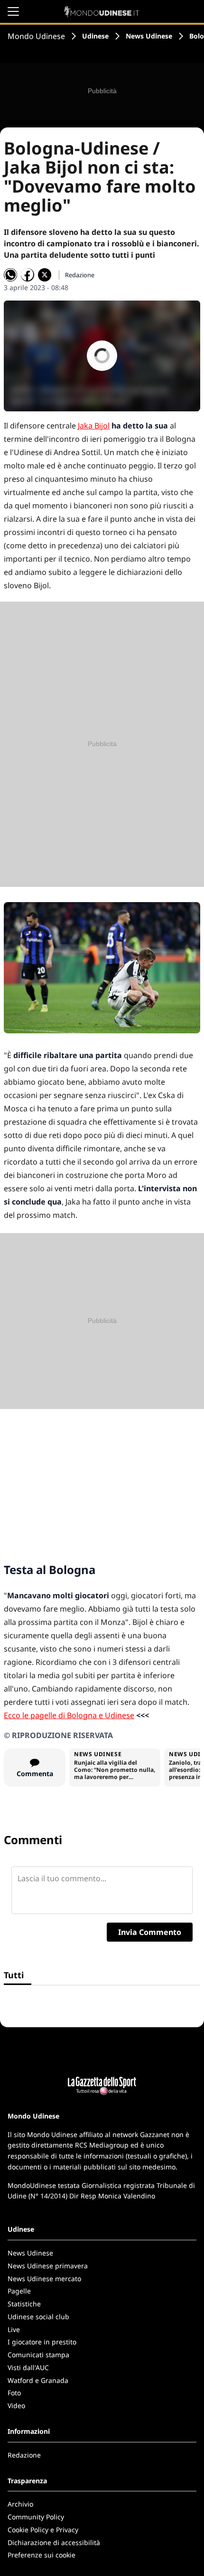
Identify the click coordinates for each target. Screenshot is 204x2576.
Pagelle (19, 2291)
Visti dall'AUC (28, 2367)
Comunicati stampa (38, 2355)
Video (16, 2406)
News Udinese (149, 36)
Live (14, 2329)
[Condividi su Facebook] (28, 275)
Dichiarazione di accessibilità (54, 2542)
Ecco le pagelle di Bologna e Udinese (69, 1715)
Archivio (20, 2504)
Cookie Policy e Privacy (43, 2530)
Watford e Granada (38, 2380)
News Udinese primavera (48, 2266)
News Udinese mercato (44, 2279)
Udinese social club (38, 2317)
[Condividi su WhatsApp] (10, 275)
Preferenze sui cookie (42, 2555)
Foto (14, 2393)
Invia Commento (150, 1932)
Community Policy (36, 2517)
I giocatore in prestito (42, 2342)
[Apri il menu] (13, 11)
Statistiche (24, 2304)
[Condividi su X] (45, 275)
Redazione (24, 2455)
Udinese (95, 36)
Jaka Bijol (94, 426)
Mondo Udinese (36, 36)
